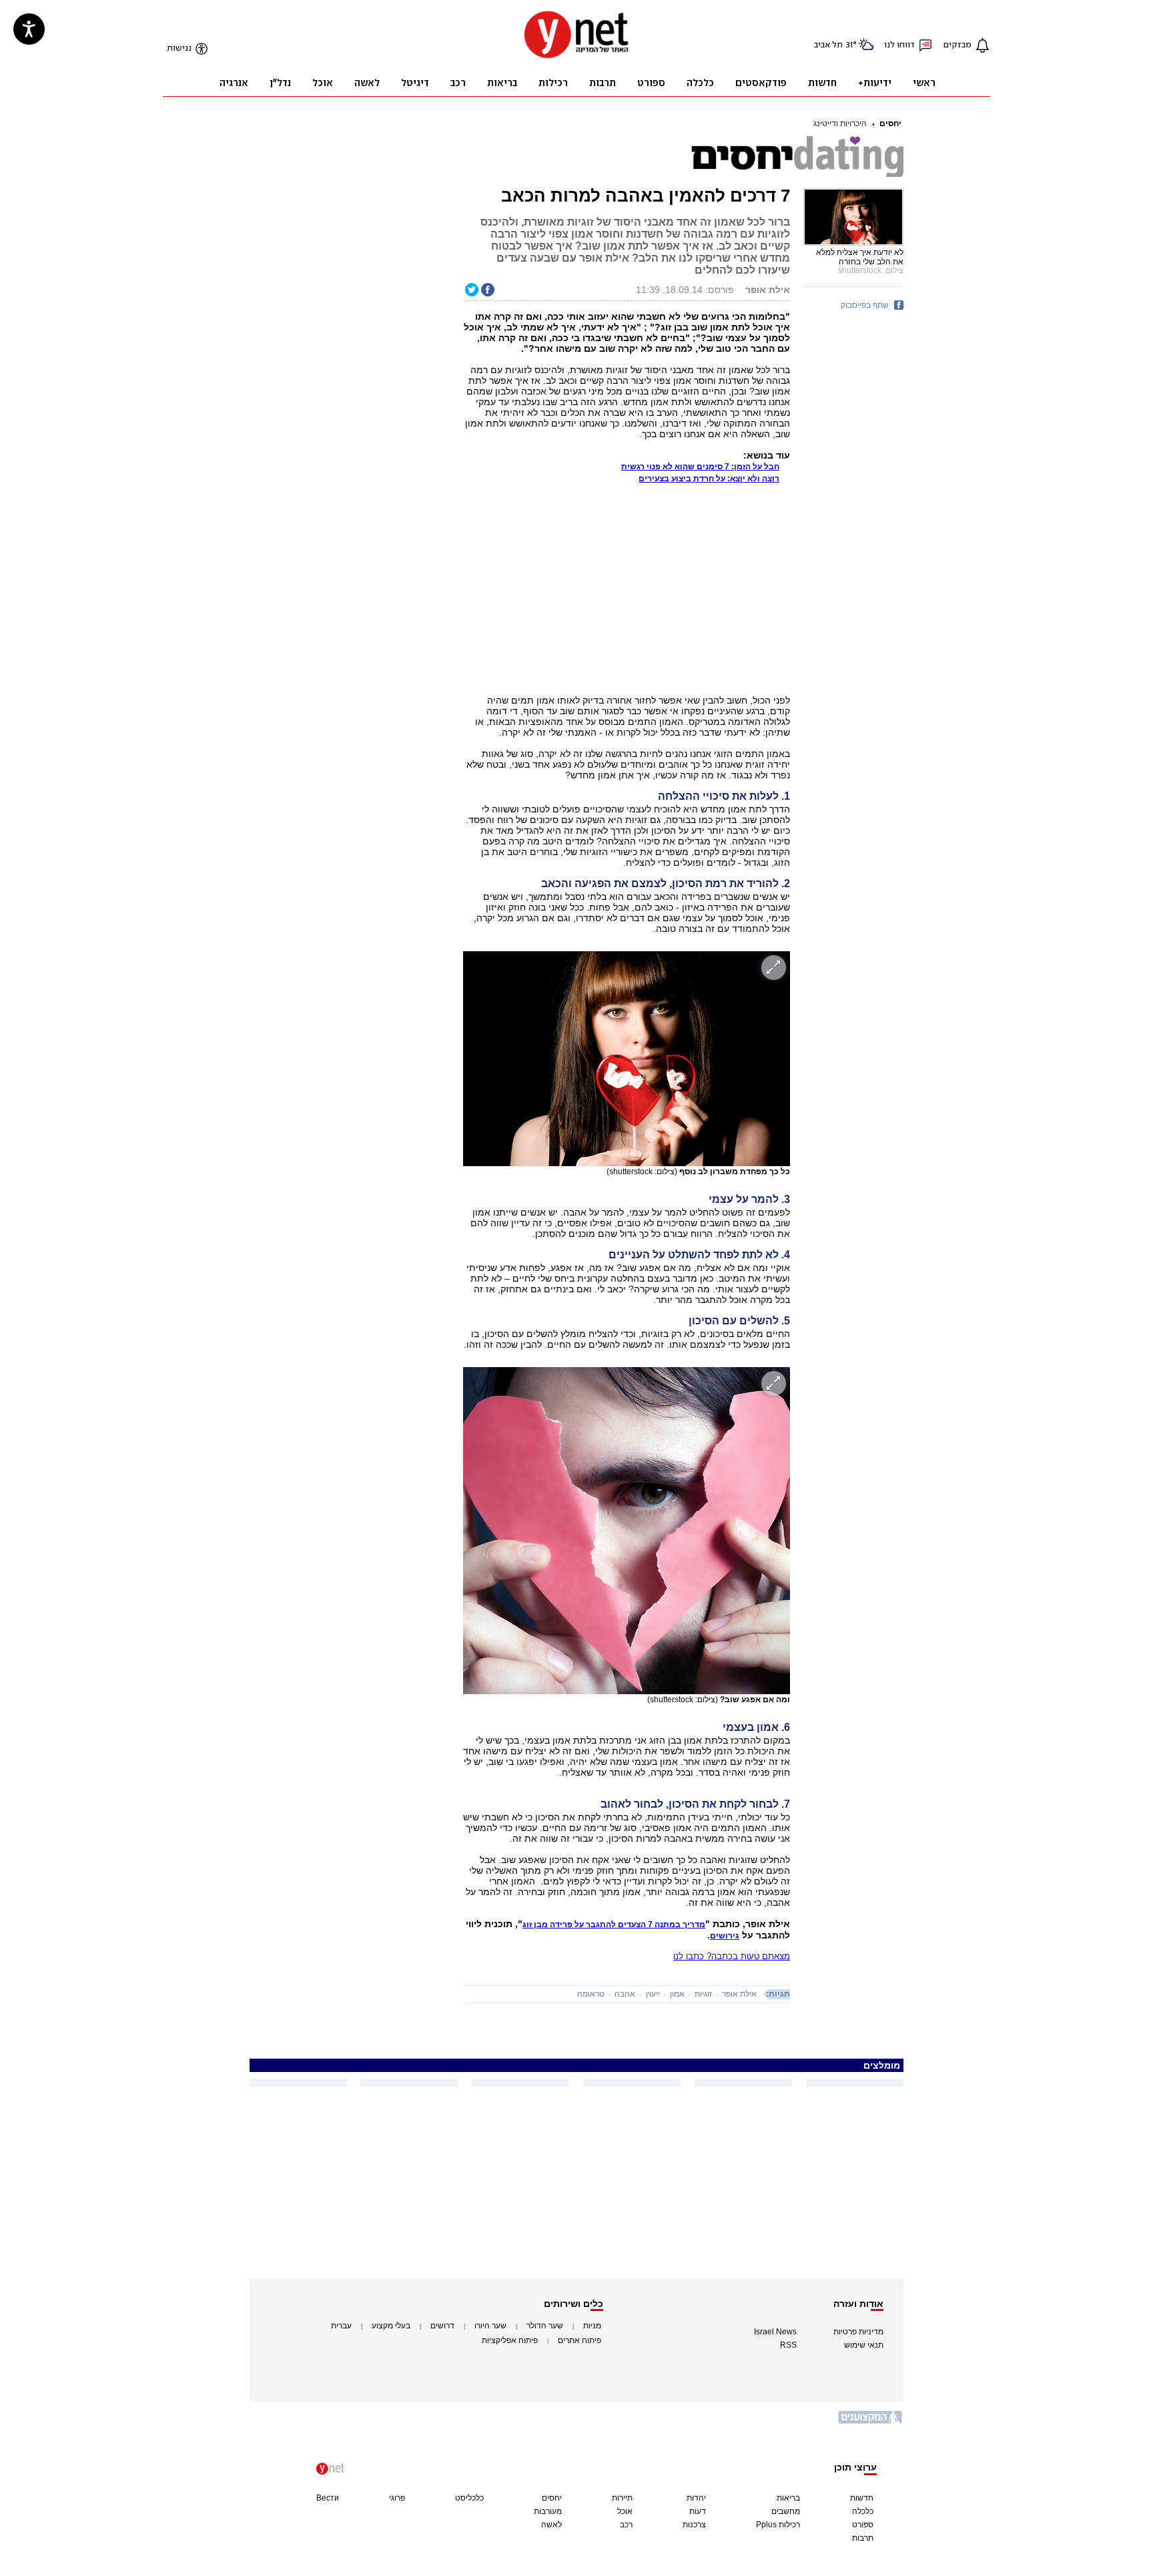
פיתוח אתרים (580, 2340)
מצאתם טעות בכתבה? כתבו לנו (732, 1956)
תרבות (863, 2538)
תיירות (622, 2498)
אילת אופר (739, 1994)
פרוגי (397, 2498)
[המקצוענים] (871, 2422)
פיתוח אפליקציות (510, 2340)
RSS (788, 2345)
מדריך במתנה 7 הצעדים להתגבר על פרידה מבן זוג (614, 1924)
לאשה (551, 2525)
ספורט (863, 2525)
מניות (592, 2326)
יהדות (696, 2498)
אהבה (625, 1994)
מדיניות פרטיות (858, 2332)
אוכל (625, 2511)
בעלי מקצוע (391, 2326)
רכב (626, 2525)
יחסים (890, 123)
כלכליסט (469, 2498)
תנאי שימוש (864, 2345)
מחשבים (786, 2511)
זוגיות (703, 1994)
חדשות (862, 2498)
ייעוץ (653, 1994)
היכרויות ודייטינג (840, 123)
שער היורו (490, 2326)
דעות (698, 2511)
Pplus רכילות (778, 2525)
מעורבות (548, 2511)
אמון (677, 1994)
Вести (328, 2498)
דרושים (442, 2326)
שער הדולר (545, 2326)
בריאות (788, 2498)
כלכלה (863, 2511)
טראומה (591, 1994)
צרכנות (694, 2525)
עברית (341, 2326)
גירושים (725, 1936)
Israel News (775, 2332)
